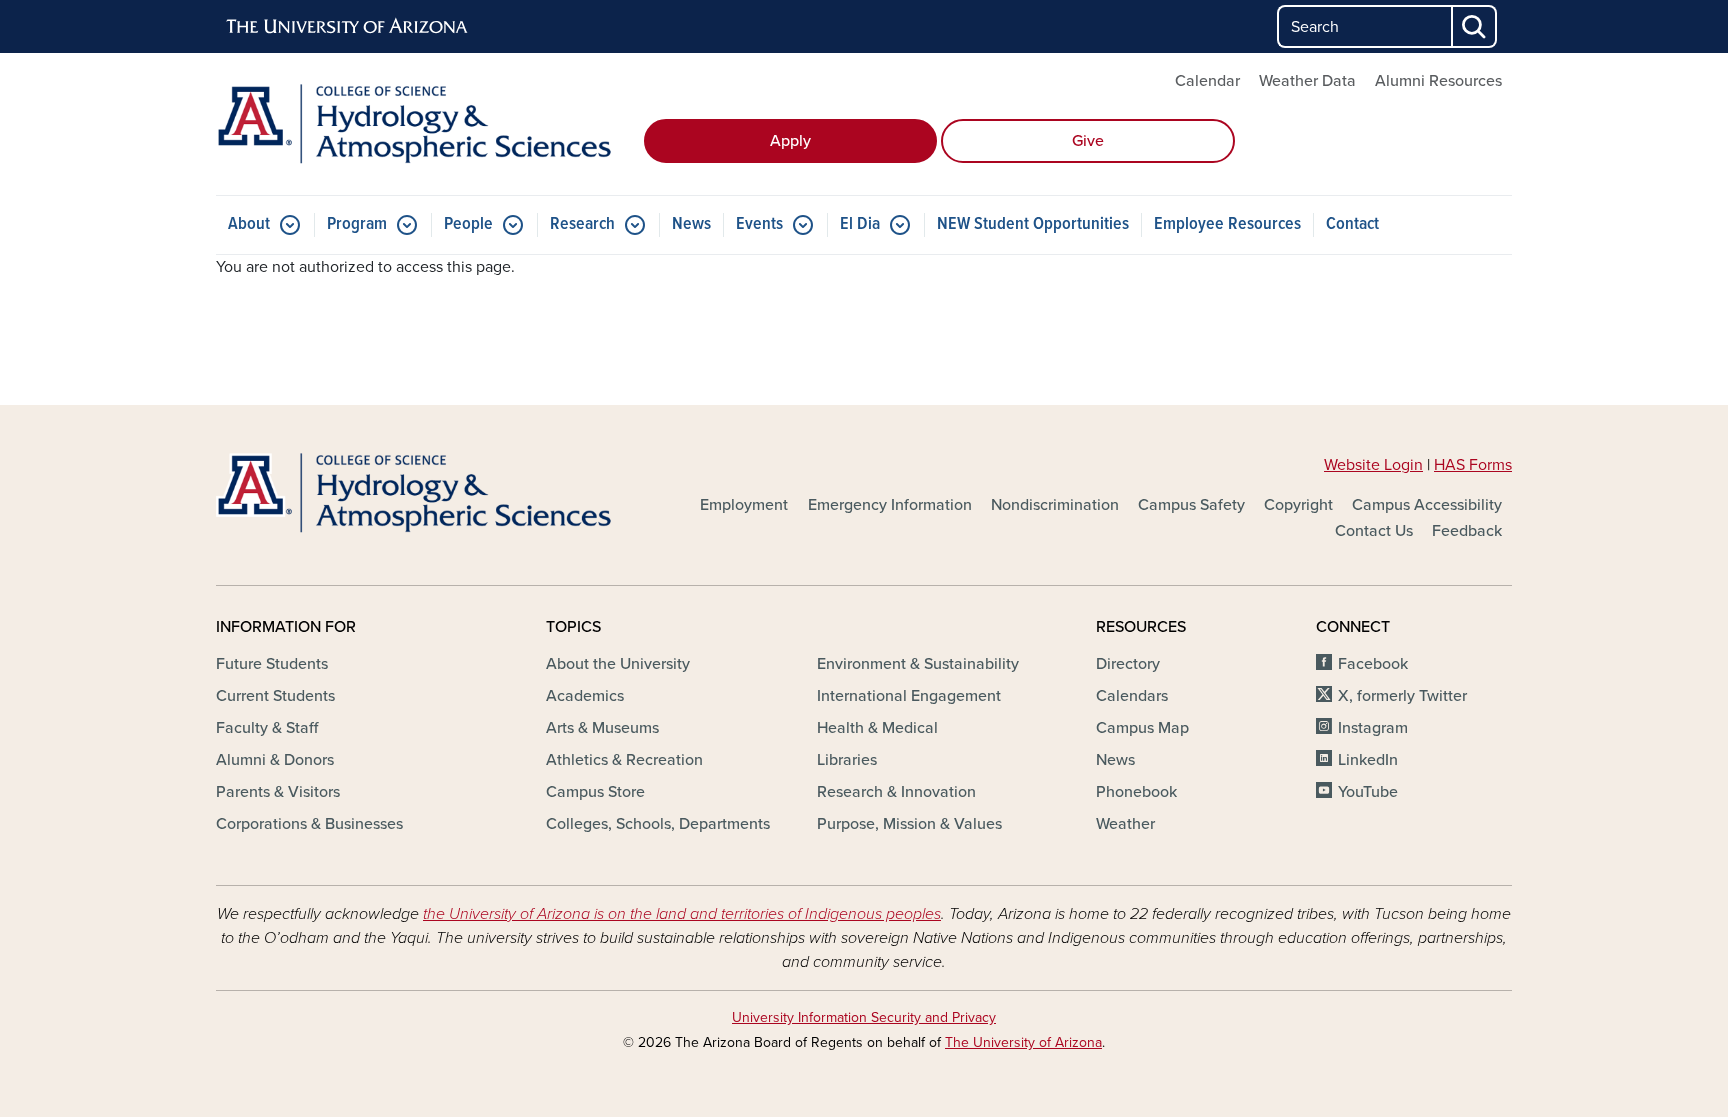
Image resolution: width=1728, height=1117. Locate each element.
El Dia (860, 224)
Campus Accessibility (1427, 505)
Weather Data (1307, 81)
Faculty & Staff (267, 728)
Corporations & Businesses (309, 824)
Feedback (1467, 531)
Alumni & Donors (275, 760)
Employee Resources (1227, 224)
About (249, 224)
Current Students (275, 696)
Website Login (1373, 465)
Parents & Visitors (278, 792)
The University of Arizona (1023, 1042)
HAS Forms (1473, 465)
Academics (585, 696)
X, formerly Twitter (1402, 696)
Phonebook (1136, 792)
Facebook (1373, 664)
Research (582, 224)
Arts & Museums (602, 728)
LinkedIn (1368, 760)
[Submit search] (1475, 26)
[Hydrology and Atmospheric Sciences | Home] (424, 124)
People (468, 224)
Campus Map (1142, 728)
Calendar (1207, 81)
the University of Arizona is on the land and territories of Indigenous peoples (682, 914)
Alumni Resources (1438, 81)
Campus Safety (1191, 505)
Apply (790, 141)
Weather (1125, 824)
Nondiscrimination (1055, 505)
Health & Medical (877, 728)
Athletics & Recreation (624, 760)
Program (357, 224)
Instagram (1373, 728)
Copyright (1298, 505)
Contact (1352, 224)
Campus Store (595, 792)
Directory (1128, 664)
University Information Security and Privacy (864, 1017)
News (691, 224)
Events (759, 224)
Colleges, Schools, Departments (658, 824)
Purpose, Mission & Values (909, 824)
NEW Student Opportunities (1033, 224)
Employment (744, 505)
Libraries (847, 760)
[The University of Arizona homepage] (348, 27)
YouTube (1368, 792)
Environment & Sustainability (918, 664)
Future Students (272, 664)
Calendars (1132, 696)
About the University (618, 664)
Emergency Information (890, 505)
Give (1088, 141)
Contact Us (1374, 531)
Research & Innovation (896, 792)
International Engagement (909, 696)
